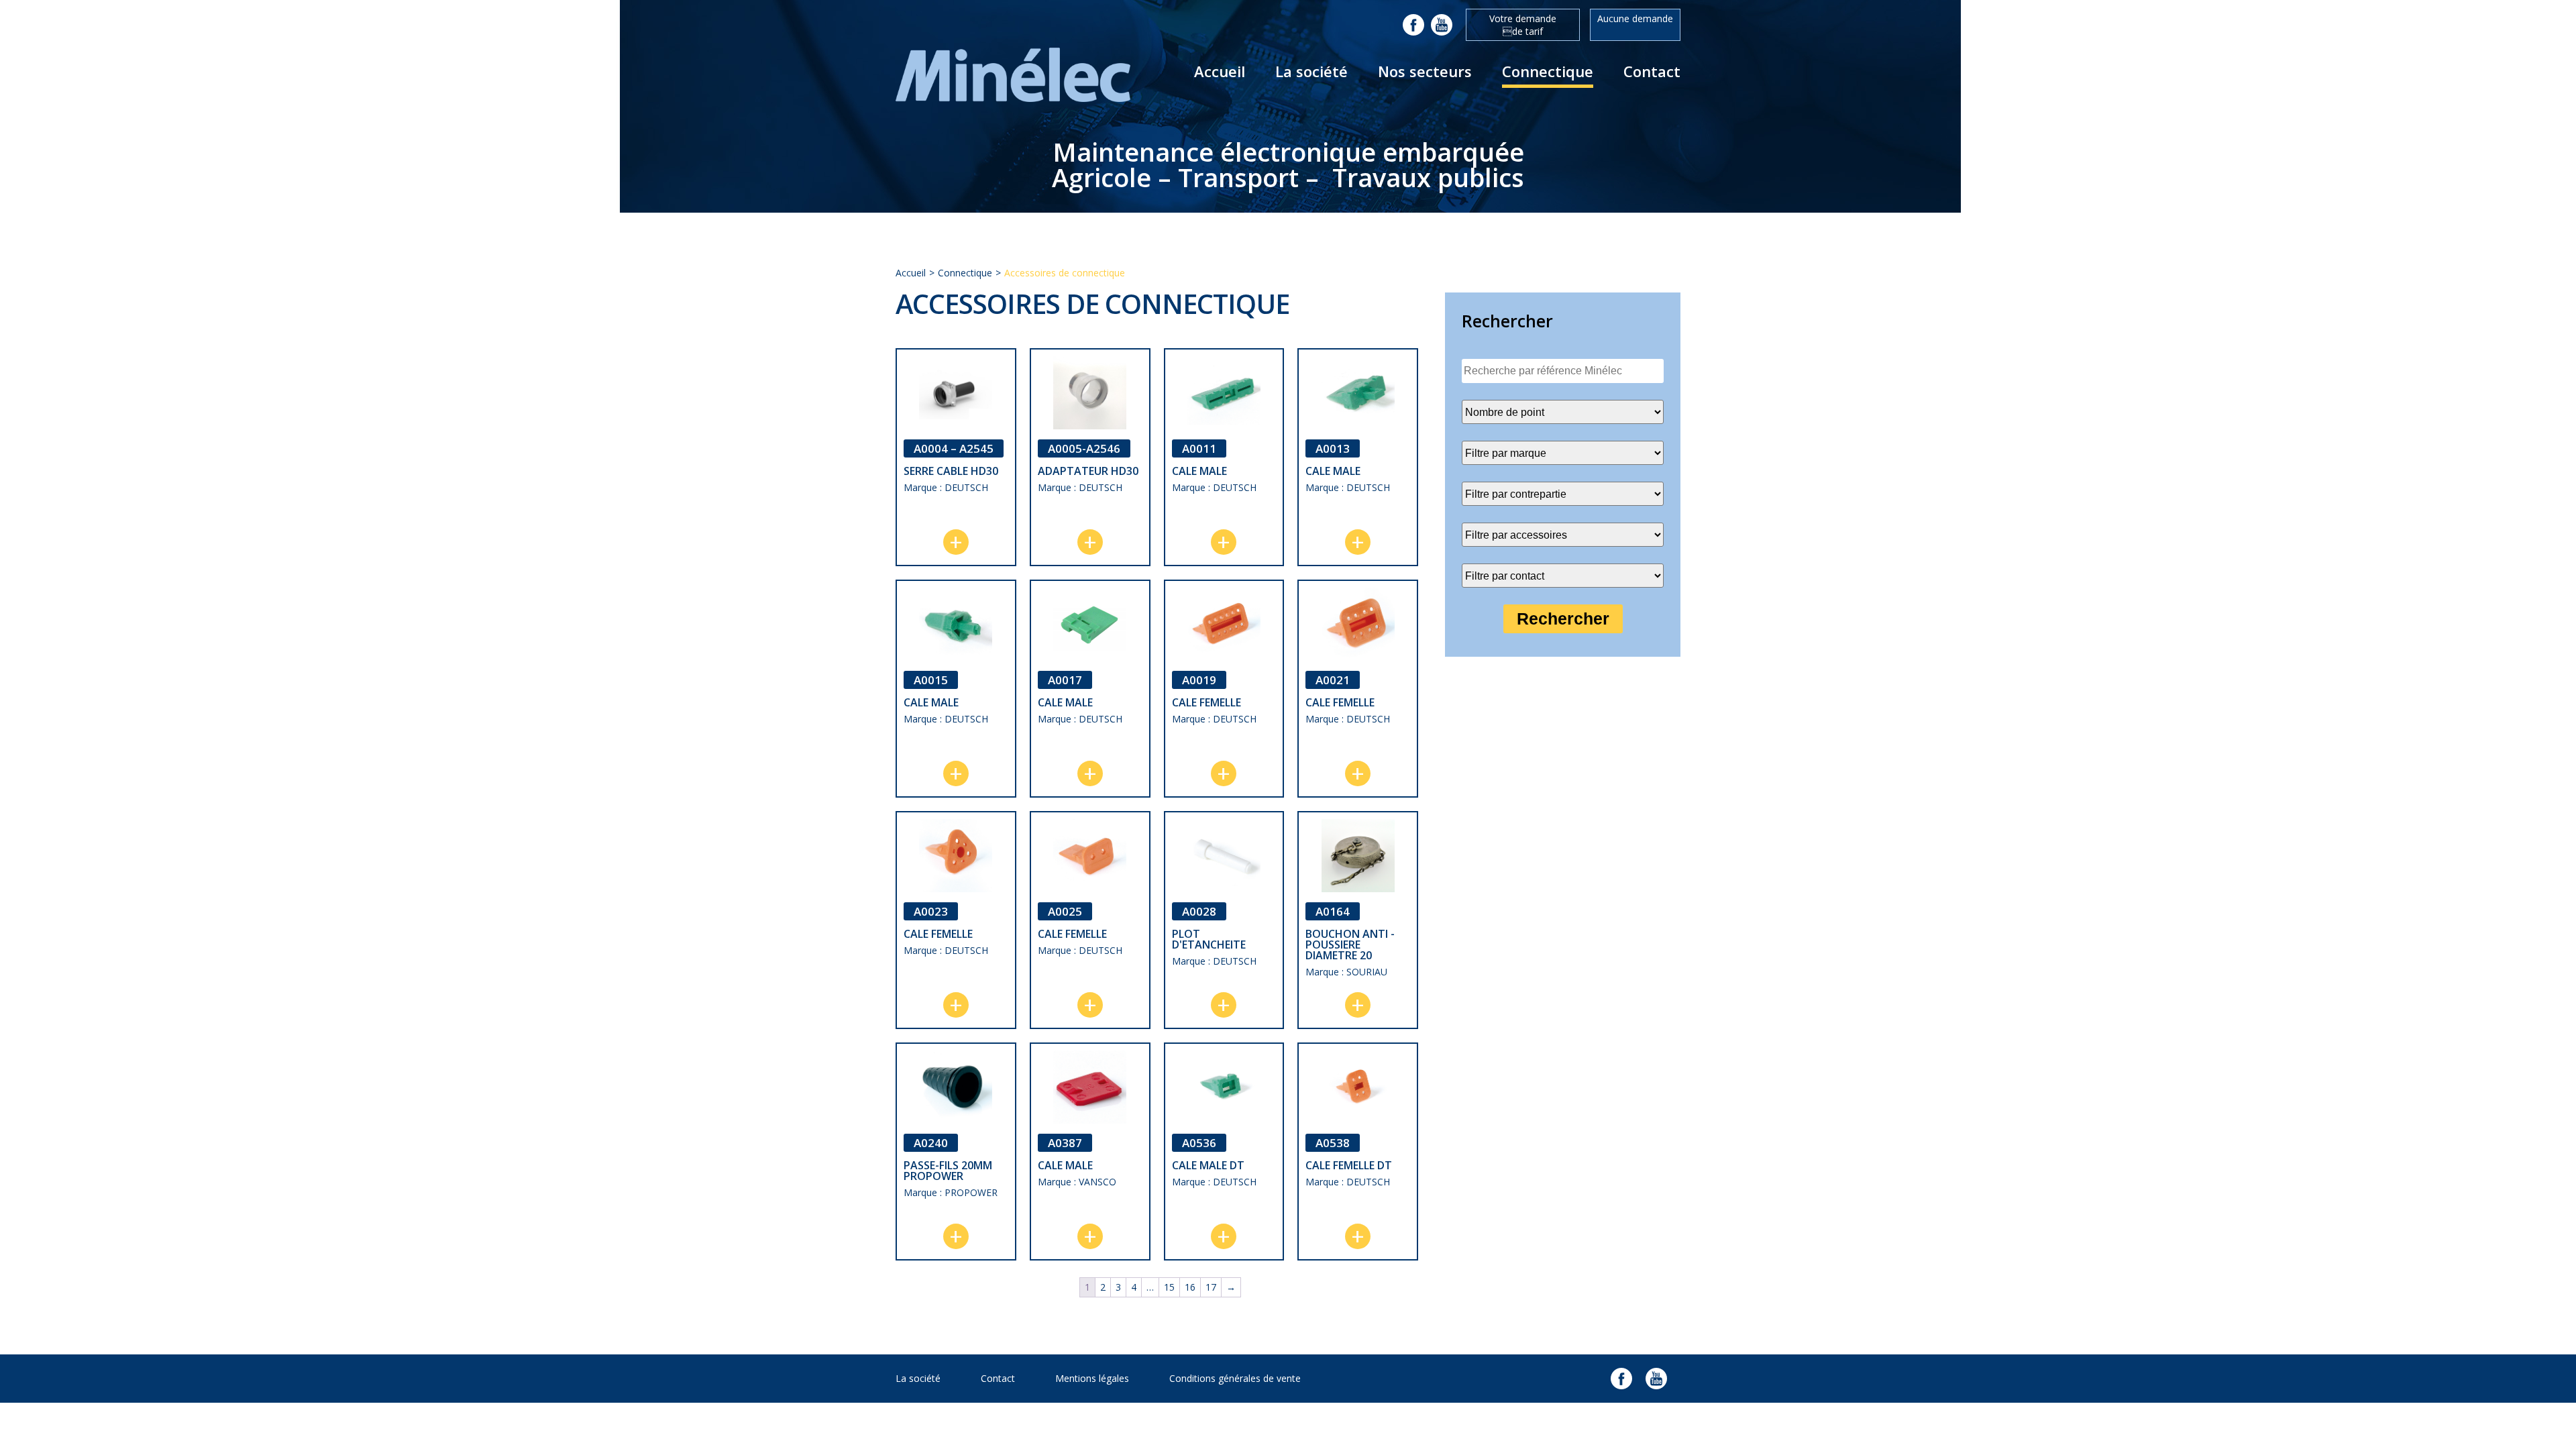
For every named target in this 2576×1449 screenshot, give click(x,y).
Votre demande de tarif (1523, 25)
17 (1211, 1287)
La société (1311, 71)
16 (1190, 1287)
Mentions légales (1092, 1378)
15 (1169, 1287)
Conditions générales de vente (1235, 1378)
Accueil (1220, 71)
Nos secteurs (1425, 71)
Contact (1652, 71)
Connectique (1548, 71)
